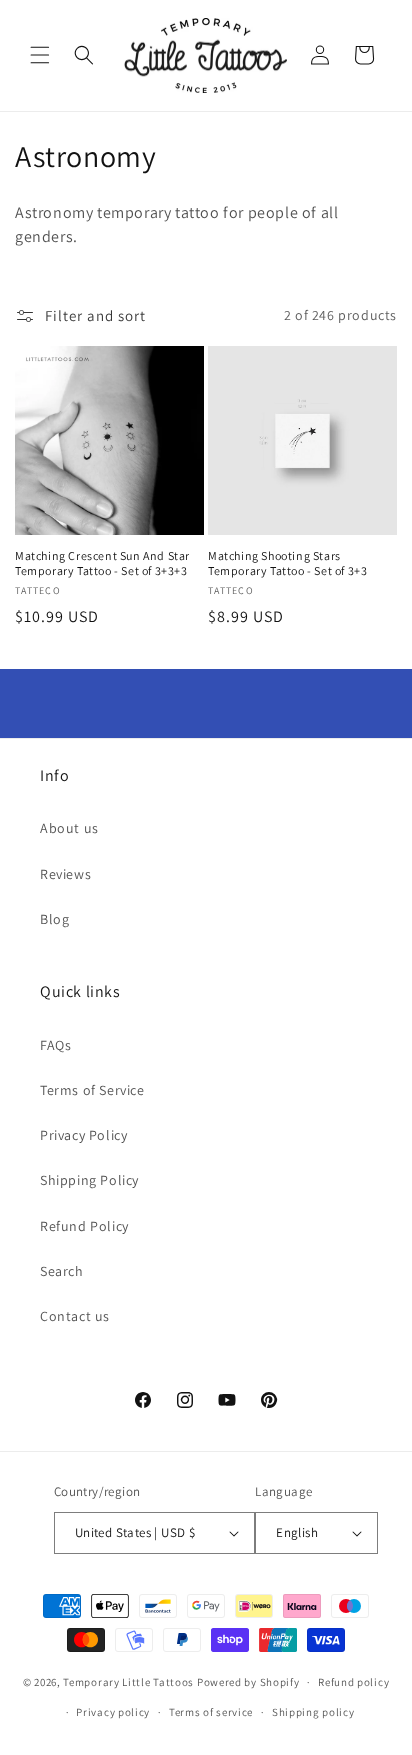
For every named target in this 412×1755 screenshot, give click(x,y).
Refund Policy (84, 1226)
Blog (54, 919)
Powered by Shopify (248, 1682)
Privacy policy (113, 1712)
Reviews (65, 874)
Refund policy (353, 1682)
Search (62, 1271)
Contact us (75, 1316)
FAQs (55, 1045)
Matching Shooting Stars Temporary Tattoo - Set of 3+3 (287, 563)
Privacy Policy (83, 1135)
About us (69, 828)
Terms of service (211, 1712)
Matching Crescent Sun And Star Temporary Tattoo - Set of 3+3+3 (102, 563)
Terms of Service (92, 1090)
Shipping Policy (89, 1180)
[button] (40, 55)
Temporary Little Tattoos (128, 1682)
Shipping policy (313, 1712)
